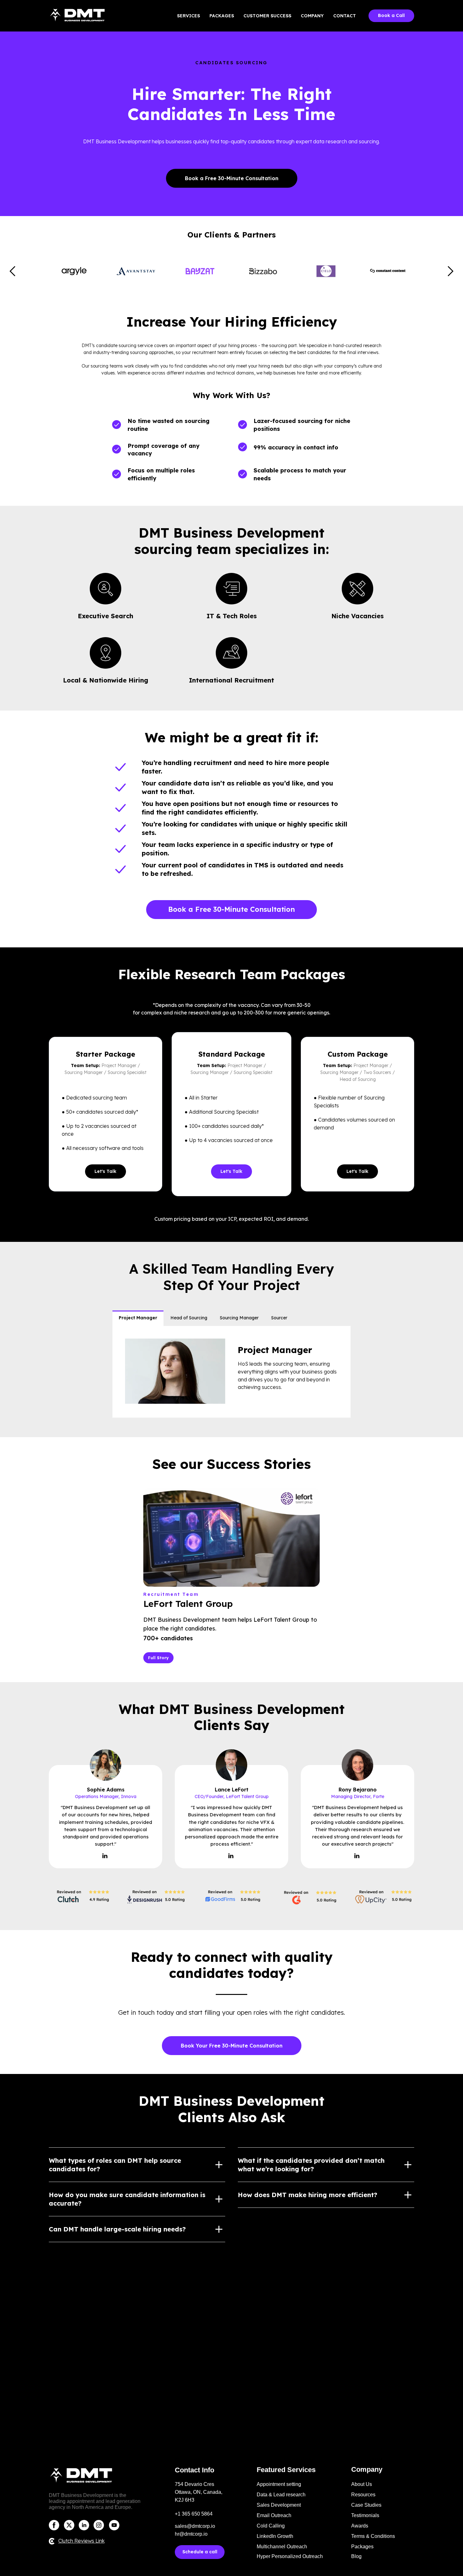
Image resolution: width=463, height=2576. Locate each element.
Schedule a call (200, 2552)
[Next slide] (451, 271)
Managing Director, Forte (358, 1796)
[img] (54, 2525)
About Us (362, 2484)
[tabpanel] (231, 1372)
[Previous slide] (12, 271)
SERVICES (189, 16)
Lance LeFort (232, 1790)
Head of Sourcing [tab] (189, 1318)
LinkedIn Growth (275, 2536)
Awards (360, 2526)
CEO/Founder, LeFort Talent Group (232, 1796)
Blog (356, 2556)
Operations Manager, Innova (106, 1796)
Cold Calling (271, 2526)
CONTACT (345, 16)
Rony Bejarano (358, 1790)
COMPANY (312, 16)
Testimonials (365, 2515)
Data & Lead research (281, 2495)
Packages (362, 2547)
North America (88, 2507)
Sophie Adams (106, 1790)
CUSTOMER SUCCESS (267, 16)
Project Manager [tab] (138, 1318)
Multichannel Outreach (282, 2547)
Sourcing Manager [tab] (239, 1318)
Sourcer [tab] (279, 1318)
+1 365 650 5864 (194, 2514)
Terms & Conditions (373, 2536)
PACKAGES (222, 16)
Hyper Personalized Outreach (290, 2556)
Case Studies (366, 2505)
